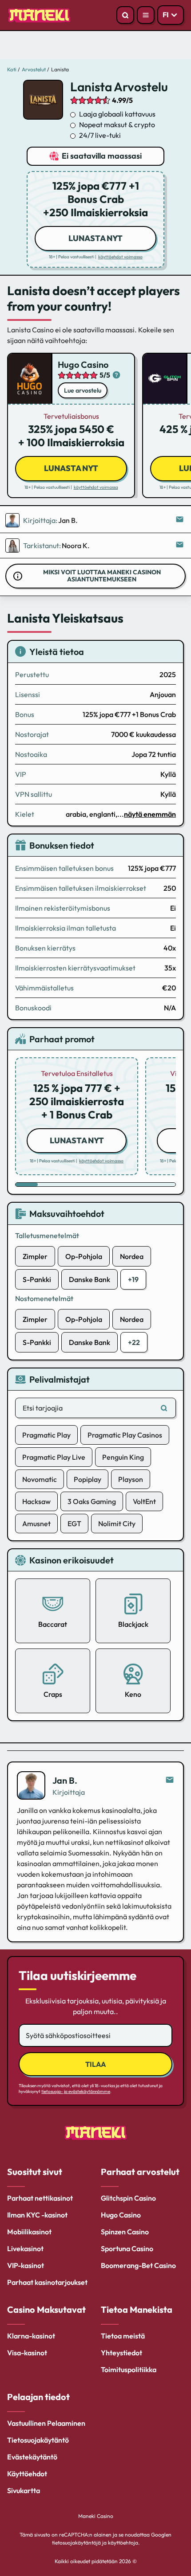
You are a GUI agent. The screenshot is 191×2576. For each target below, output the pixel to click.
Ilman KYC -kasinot (37, 2215)
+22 (134, 1342)
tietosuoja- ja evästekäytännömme (76, 2091)
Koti (12, 69)
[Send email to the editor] (180, 520)
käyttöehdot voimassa (120, 257)
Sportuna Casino (127, 2249)
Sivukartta (24, 2490)
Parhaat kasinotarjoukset (47, 2282)
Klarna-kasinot (31, 2336)
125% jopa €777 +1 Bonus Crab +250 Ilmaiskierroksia (95, 199)
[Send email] (170, 1780)
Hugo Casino (83, 364)
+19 (133, 1279)
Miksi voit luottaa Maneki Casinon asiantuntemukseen (102, 576)
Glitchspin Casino (128, 2198)
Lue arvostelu (83, 390)
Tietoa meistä (123, 2336)
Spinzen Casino (125, 2232)
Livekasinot (25, 2249)
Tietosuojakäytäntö (38, 2440)
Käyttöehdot (27, 2474)
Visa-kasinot (27, 2353)
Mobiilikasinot (29, 2232)
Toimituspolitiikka (129, 2369)
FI (166, 15)
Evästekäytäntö (32, 2457)
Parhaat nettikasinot (40, 2198)
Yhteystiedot (121, 2353)
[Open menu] (146, 15)
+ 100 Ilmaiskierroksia (71, 436)
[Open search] (125, 15)
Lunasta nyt (95, 238)
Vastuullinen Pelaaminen (46, 2423)
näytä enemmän (150, 814)
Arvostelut (34, 69)
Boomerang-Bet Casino (138, 2265)
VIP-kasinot (26, 2265)
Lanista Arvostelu (119, 87)
